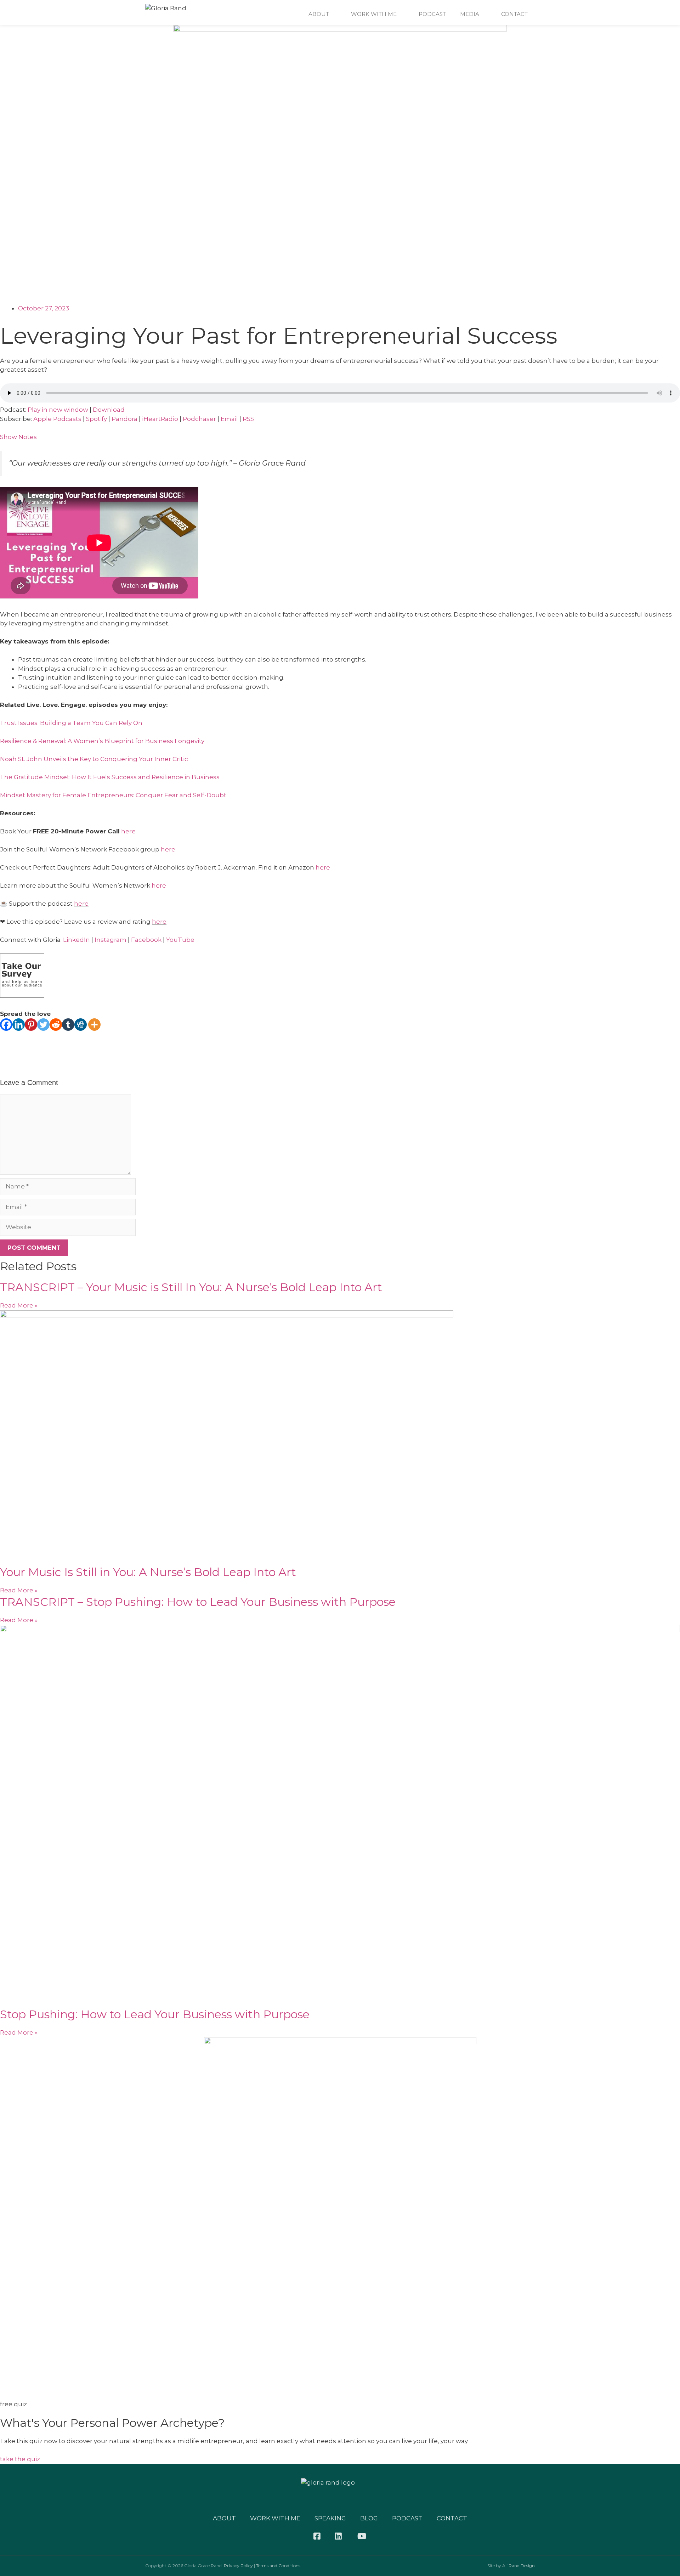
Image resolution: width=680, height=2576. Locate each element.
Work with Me (275, 2518)
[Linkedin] (19, 1025)
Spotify (97, 419)
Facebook (146, 940)
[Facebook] (6, 1025)
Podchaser (199, 419)
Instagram (110, 940)
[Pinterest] (31, 1025)
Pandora (124, 419)
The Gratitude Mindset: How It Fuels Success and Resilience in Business (110, 777)
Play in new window (58, 410)
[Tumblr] (68, 1025)
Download (109, 410)
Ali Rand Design (518, 2566)
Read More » (19, 1305)
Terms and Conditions (278, 2566)
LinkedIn (76, 940)
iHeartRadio (160, 419)
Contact (514, 14)
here (128, 831)
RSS (248, 419)
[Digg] (81, 1025)
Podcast (432, 14)
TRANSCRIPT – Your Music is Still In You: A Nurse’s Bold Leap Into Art (191, 1287)
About (319, 14)
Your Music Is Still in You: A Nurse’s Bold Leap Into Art (148, 1572)
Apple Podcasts (57, 419)
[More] (94, 1025)
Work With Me (374, 14)
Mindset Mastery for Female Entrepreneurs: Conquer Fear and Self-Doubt (113, 795)
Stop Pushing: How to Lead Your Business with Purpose (155, 2014)
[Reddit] (56, 1025)
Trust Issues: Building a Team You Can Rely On (71, 723)
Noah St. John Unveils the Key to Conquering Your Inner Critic (94, 759)
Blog (369, 2518)
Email (229, 419)
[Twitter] (43, 1025)
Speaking (330, 2518)
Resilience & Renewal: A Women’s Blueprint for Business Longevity (102, 741)
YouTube (180, 940)
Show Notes (18, 437)
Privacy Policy (238, 2566)
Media (470, 14)
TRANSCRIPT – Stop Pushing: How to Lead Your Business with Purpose (198, 1602)
